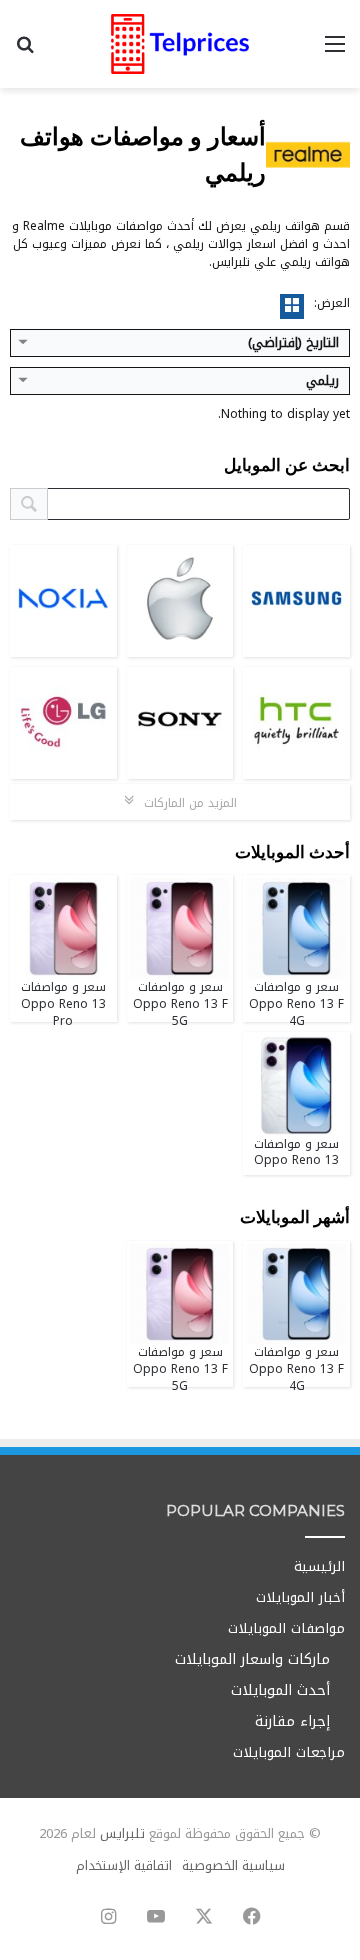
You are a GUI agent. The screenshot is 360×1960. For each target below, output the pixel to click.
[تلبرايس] (180, 44)
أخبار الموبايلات (300, 1597)
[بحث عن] (25, 51)
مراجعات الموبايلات (289, 1752)
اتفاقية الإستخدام (124, 1865)
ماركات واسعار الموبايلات (252, 1659)
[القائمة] (335, 51)
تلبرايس (122, 1833)
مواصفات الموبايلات (286, 1628)
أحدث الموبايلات (280, 1690)
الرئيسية (319, 1566)
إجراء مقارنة (292, 1721)
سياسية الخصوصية (233, 1865)
